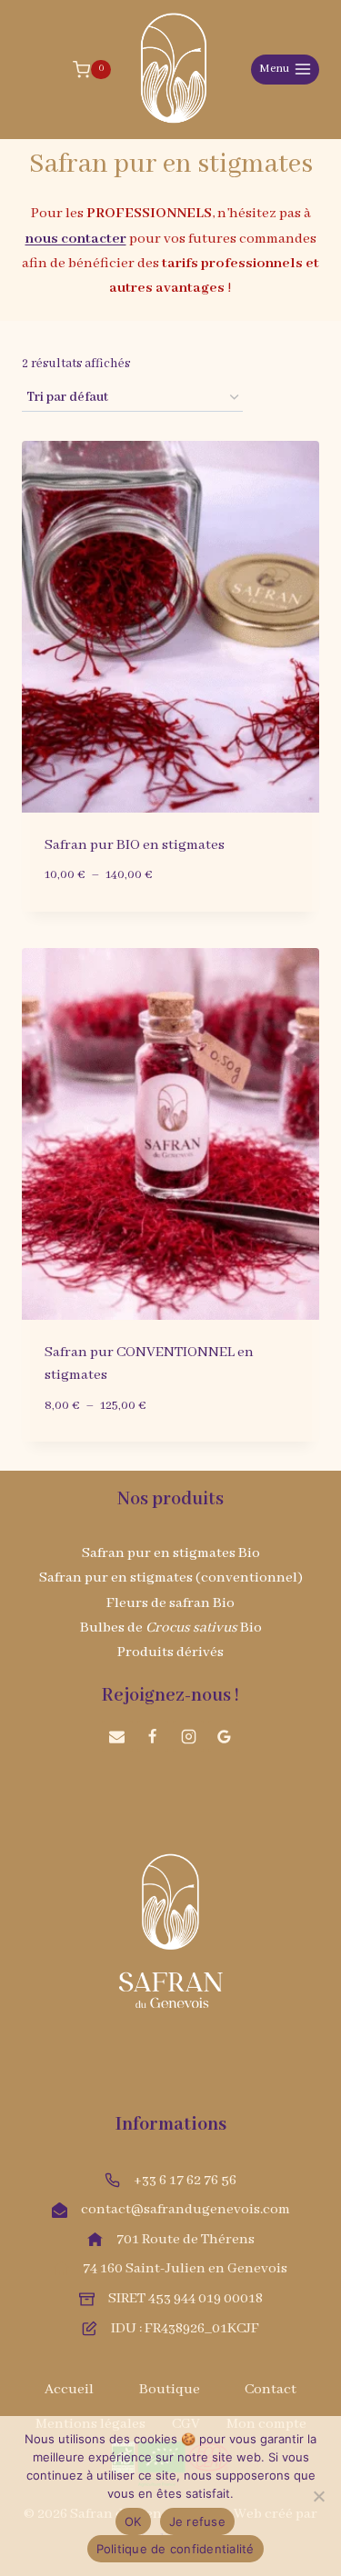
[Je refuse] (318, 2496)
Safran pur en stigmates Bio (171, 1553)
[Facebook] (153, 1736)
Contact (271, 2390)
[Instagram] (188, 1736)
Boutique (170, 2390)
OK (133, 2521)
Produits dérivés (170, 1652)
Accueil (69, 2390)
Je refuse (197, 2521)
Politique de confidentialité (176, 2549)
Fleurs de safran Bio (170, 1603)
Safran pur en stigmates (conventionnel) (171, 1578)
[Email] (117, 1736)
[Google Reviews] (224, 1736)
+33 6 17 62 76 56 (185, 2181)
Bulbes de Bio (171, 1628)
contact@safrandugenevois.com (186, 2210)
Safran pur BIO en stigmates (135, 845)
